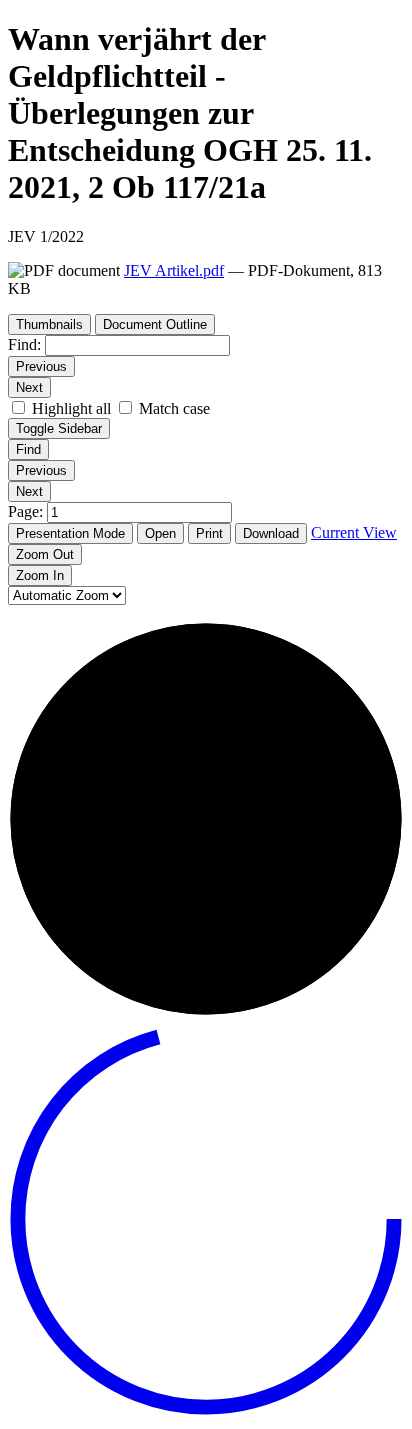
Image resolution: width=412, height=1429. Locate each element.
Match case (174, 408)
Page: (27, 511)
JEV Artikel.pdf (174, 270)
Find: (24, 344)
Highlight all (71, 408)
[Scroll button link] (206, 1411)
